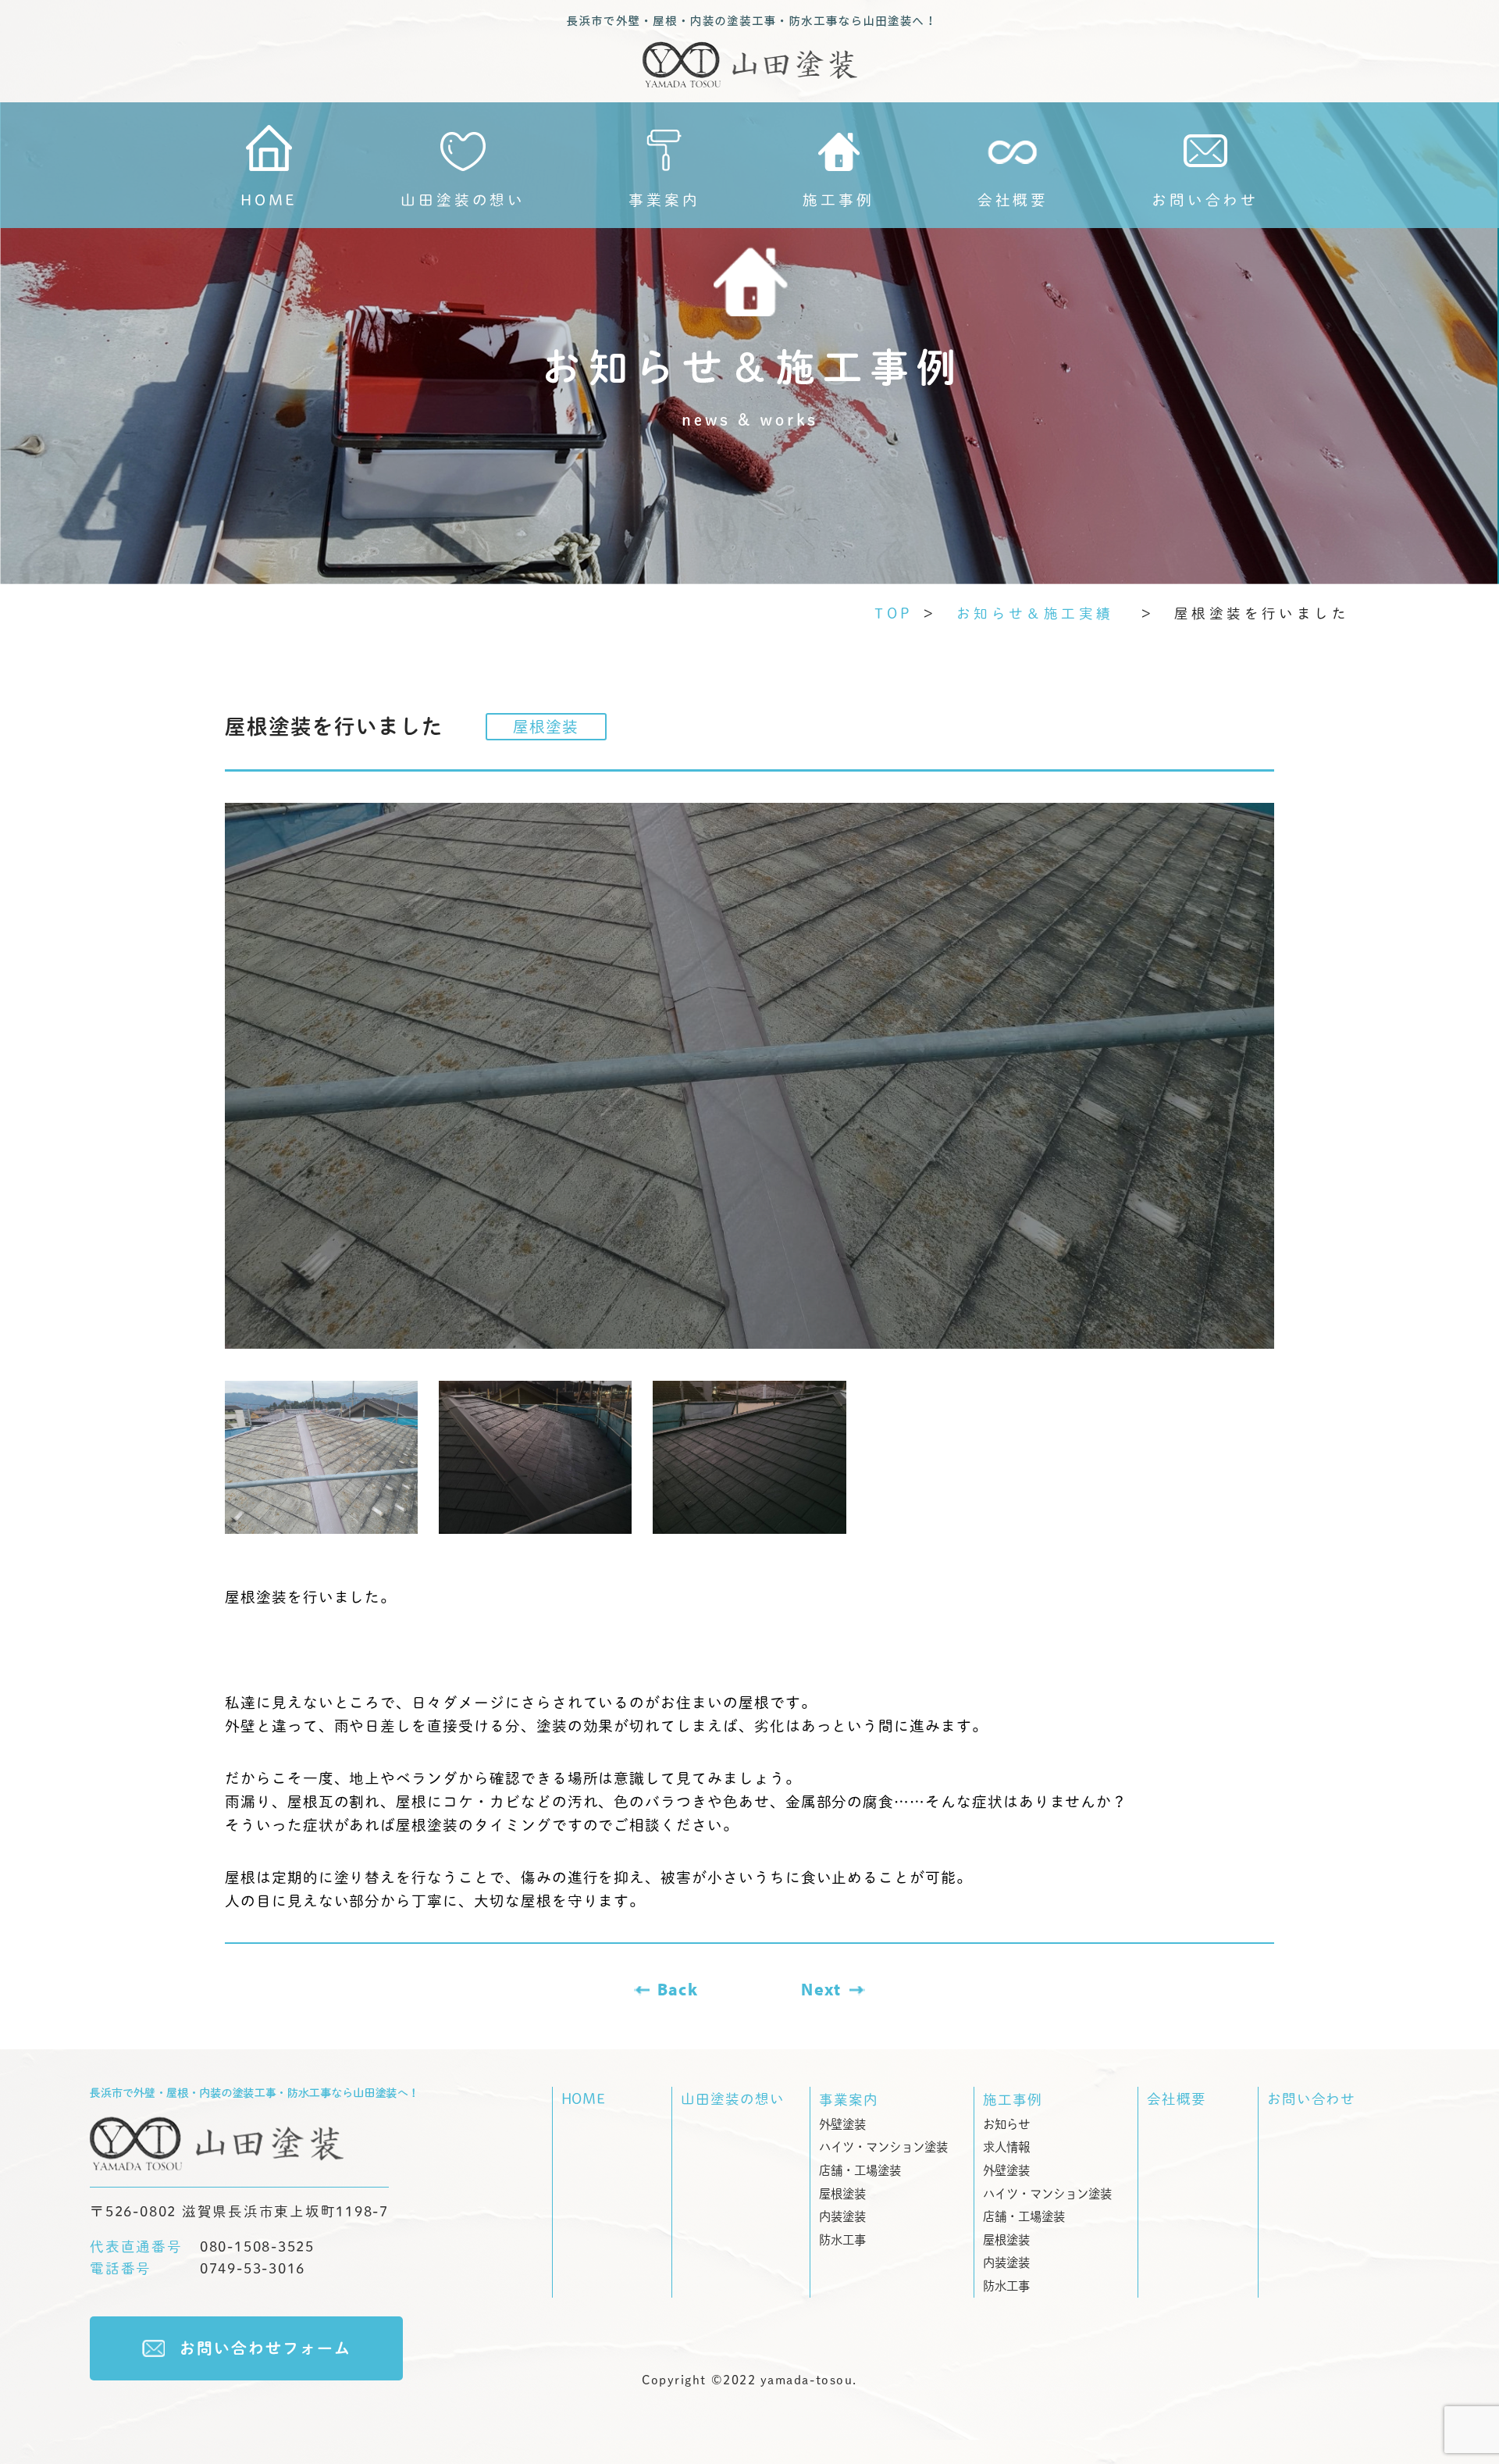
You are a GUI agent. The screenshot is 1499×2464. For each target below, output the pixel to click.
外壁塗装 (842, 2124)
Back (678, 1989)
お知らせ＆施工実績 (1044, 613)
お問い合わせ (1311, 2099)
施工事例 (838, 200)
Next (821, 1989)
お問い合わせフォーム (265, 2348)
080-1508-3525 (202, 2246)
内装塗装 (842, 2216)
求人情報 (1006, 2147)
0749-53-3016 (198, 2268)
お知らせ (1006, 2124)
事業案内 (664, 200)
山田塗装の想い (463, 200)
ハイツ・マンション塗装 (883, 2147)
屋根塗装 (842, 2194)
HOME (269, 200)
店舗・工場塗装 (860, 2170)
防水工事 (842, 2240)
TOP (894, 613)
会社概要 (1177, 2099)
